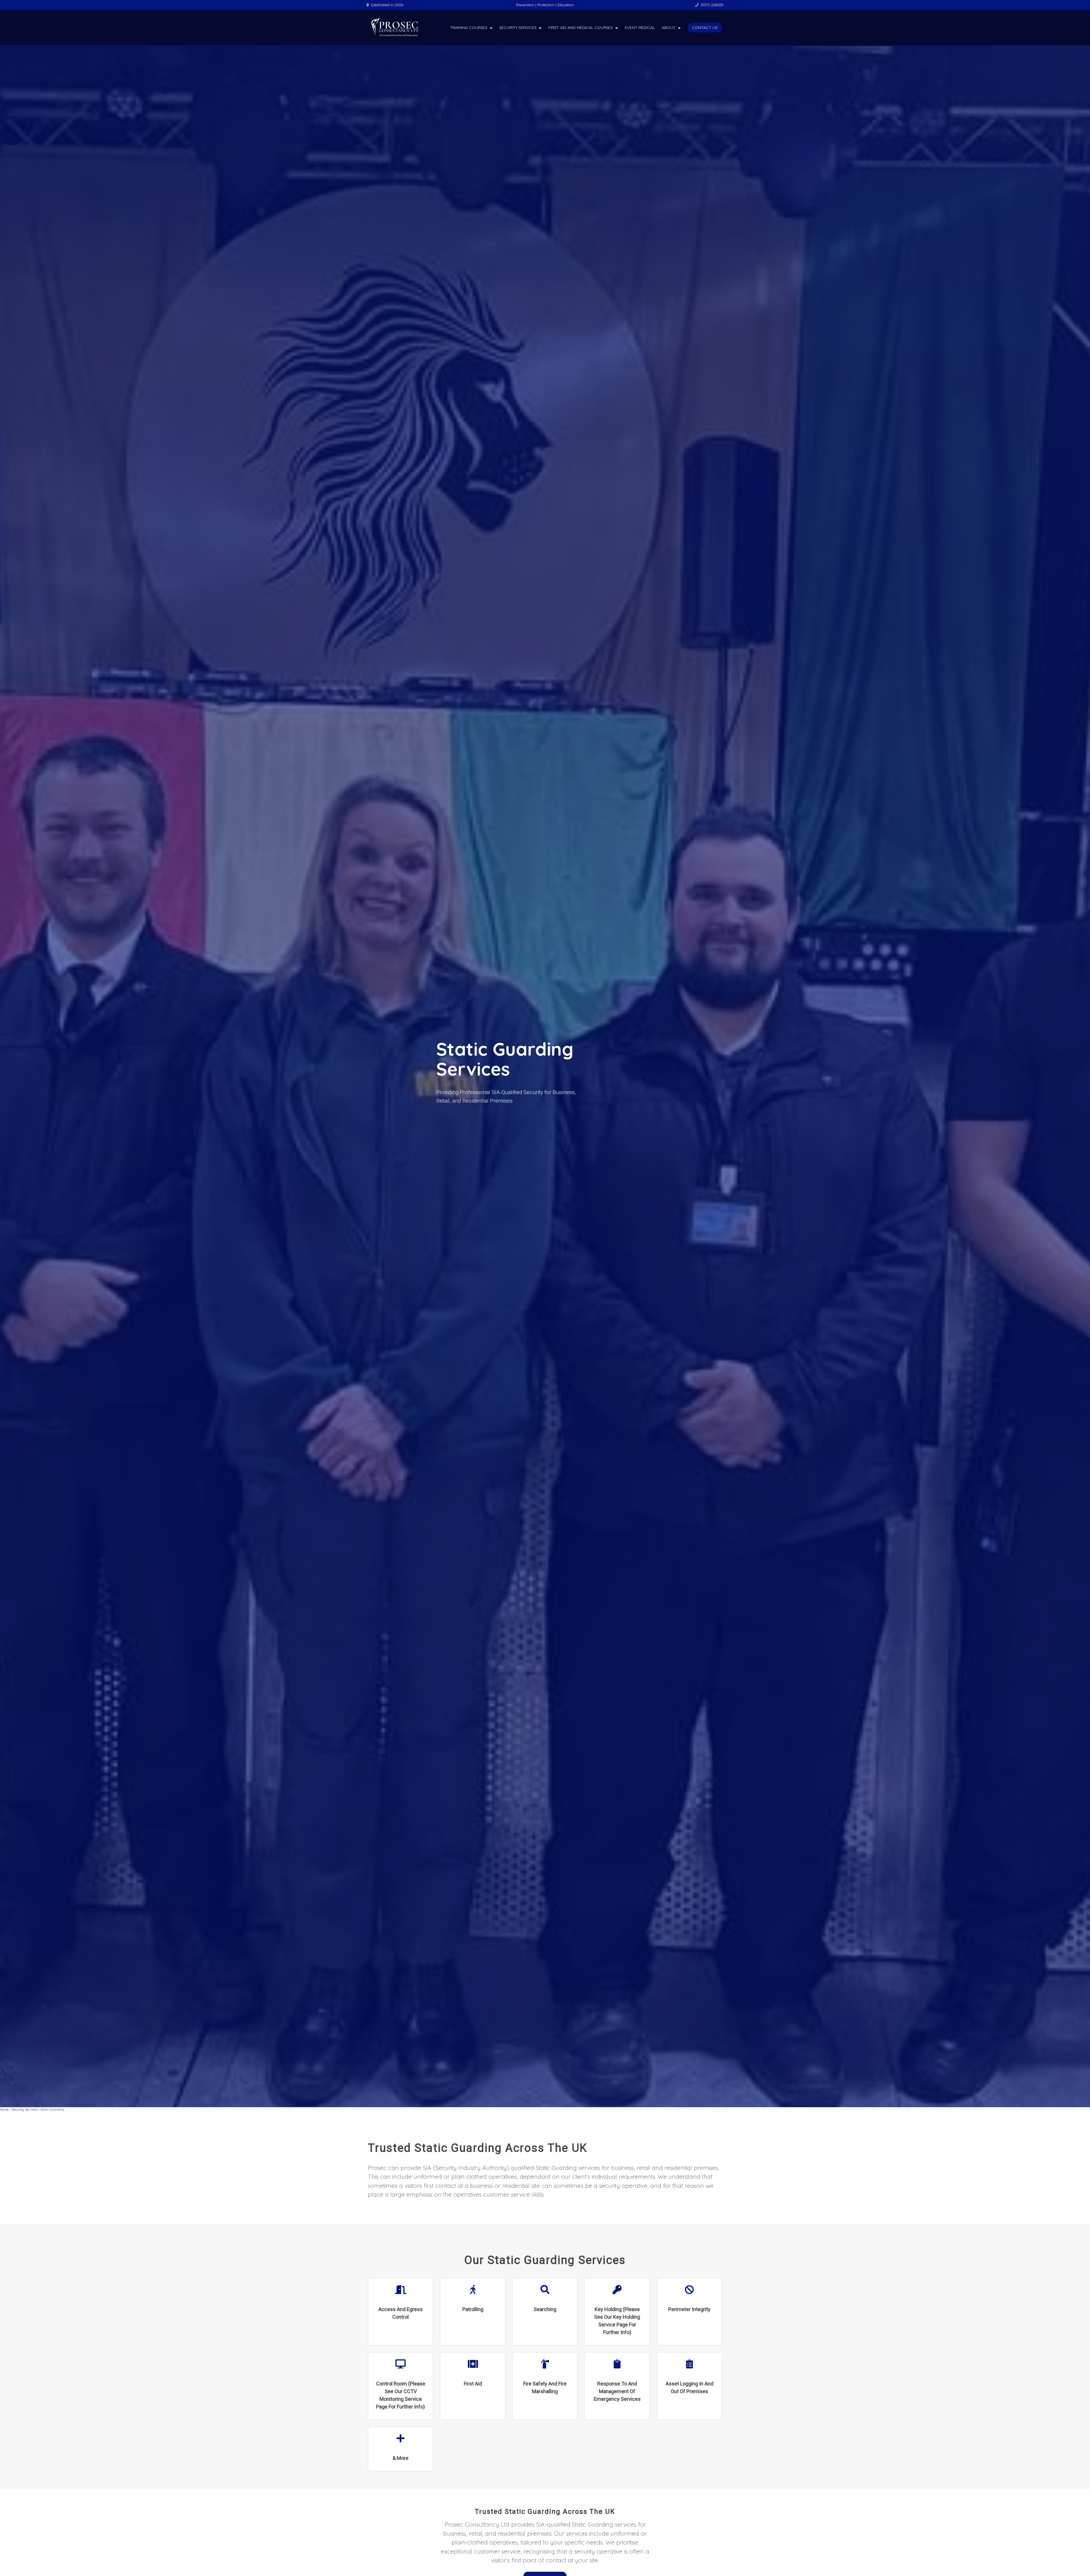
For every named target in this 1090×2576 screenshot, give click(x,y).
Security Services (518, 28)
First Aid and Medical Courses (581, 28)
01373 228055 (712, 5)
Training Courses (469, 28)
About (669, 28)
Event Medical (640, 28)
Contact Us (705, 28)
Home (4, 2109)
